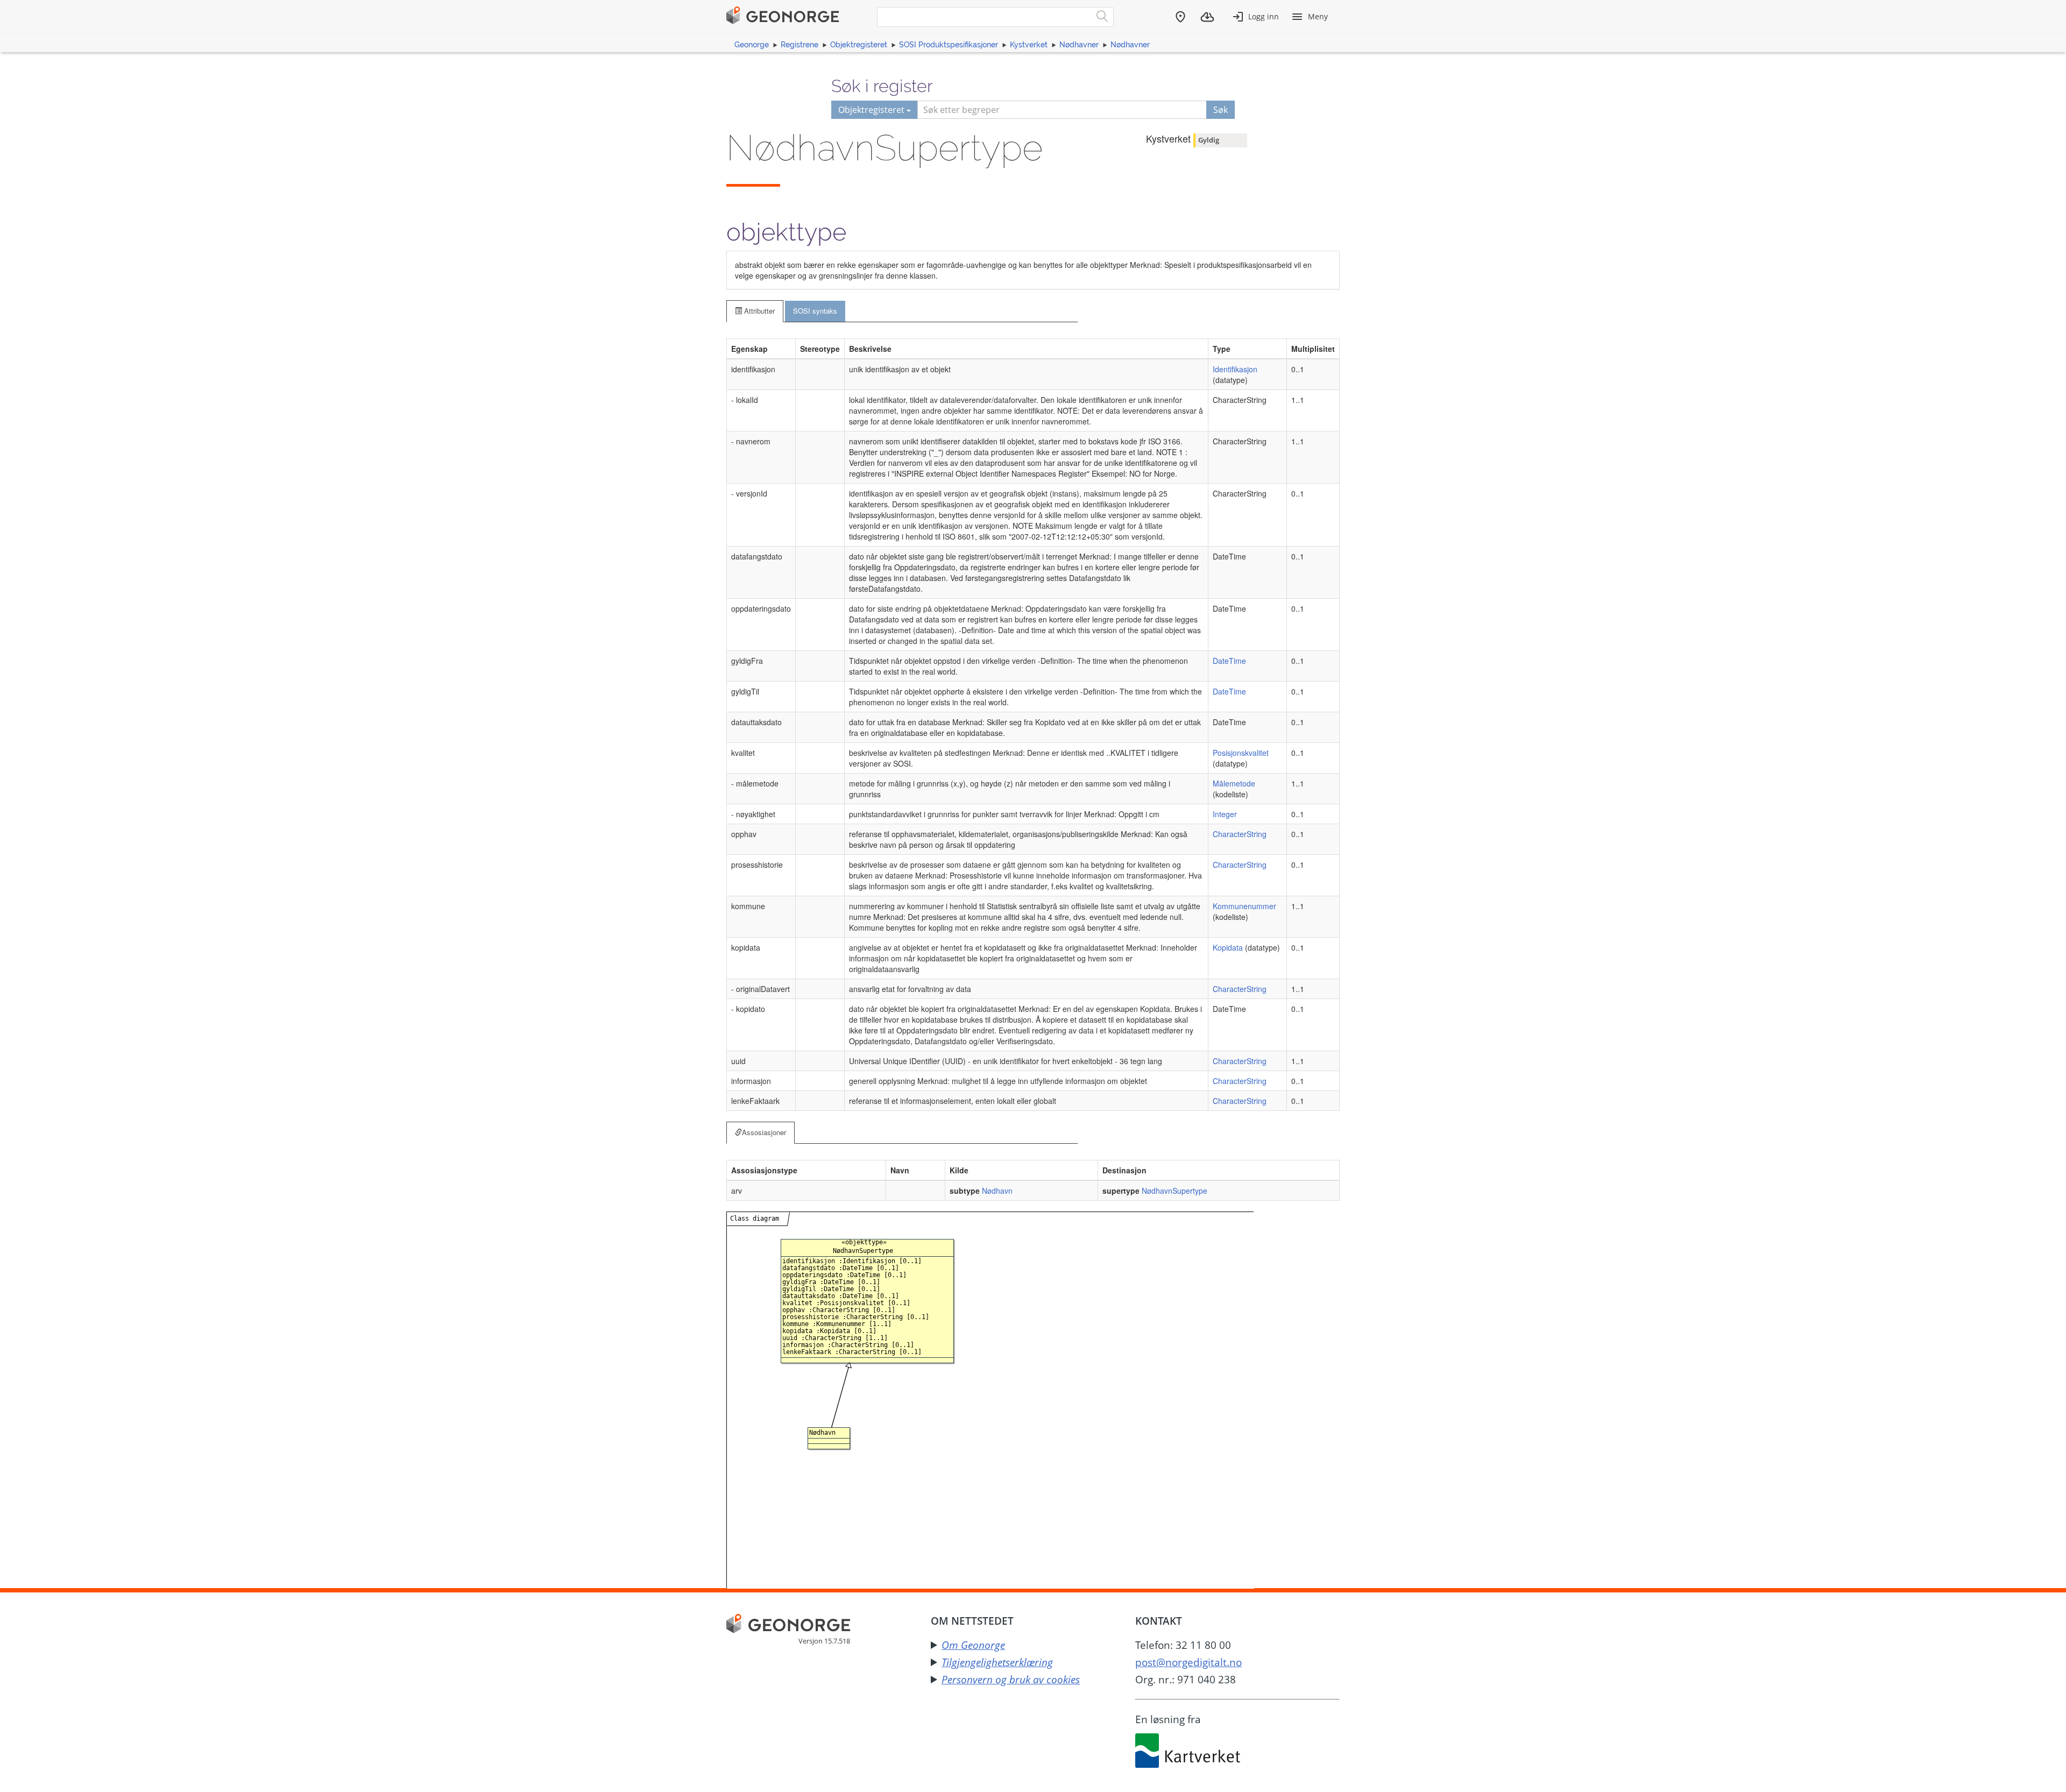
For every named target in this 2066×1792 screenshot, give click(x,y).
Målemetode (1234, 783)
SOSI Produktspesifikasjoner (949, 45)
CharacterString (1240, 834)
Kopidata (1228, 947)
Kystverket (1029, 45)
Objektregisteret (859, 45)
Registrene (799, 45)
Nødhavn (997, 1191)
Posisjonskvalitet (1241, 753)
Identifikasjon (1235, 369)
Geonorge (752, 45)
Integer (1225, 814)
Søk (1221, 110)
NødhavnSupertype (1174, 1191)
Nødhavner (1079, 45)
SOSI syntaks (815, 311)
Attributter (758, 311)
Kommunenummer (1244, 906)
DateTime (1229, 661)
